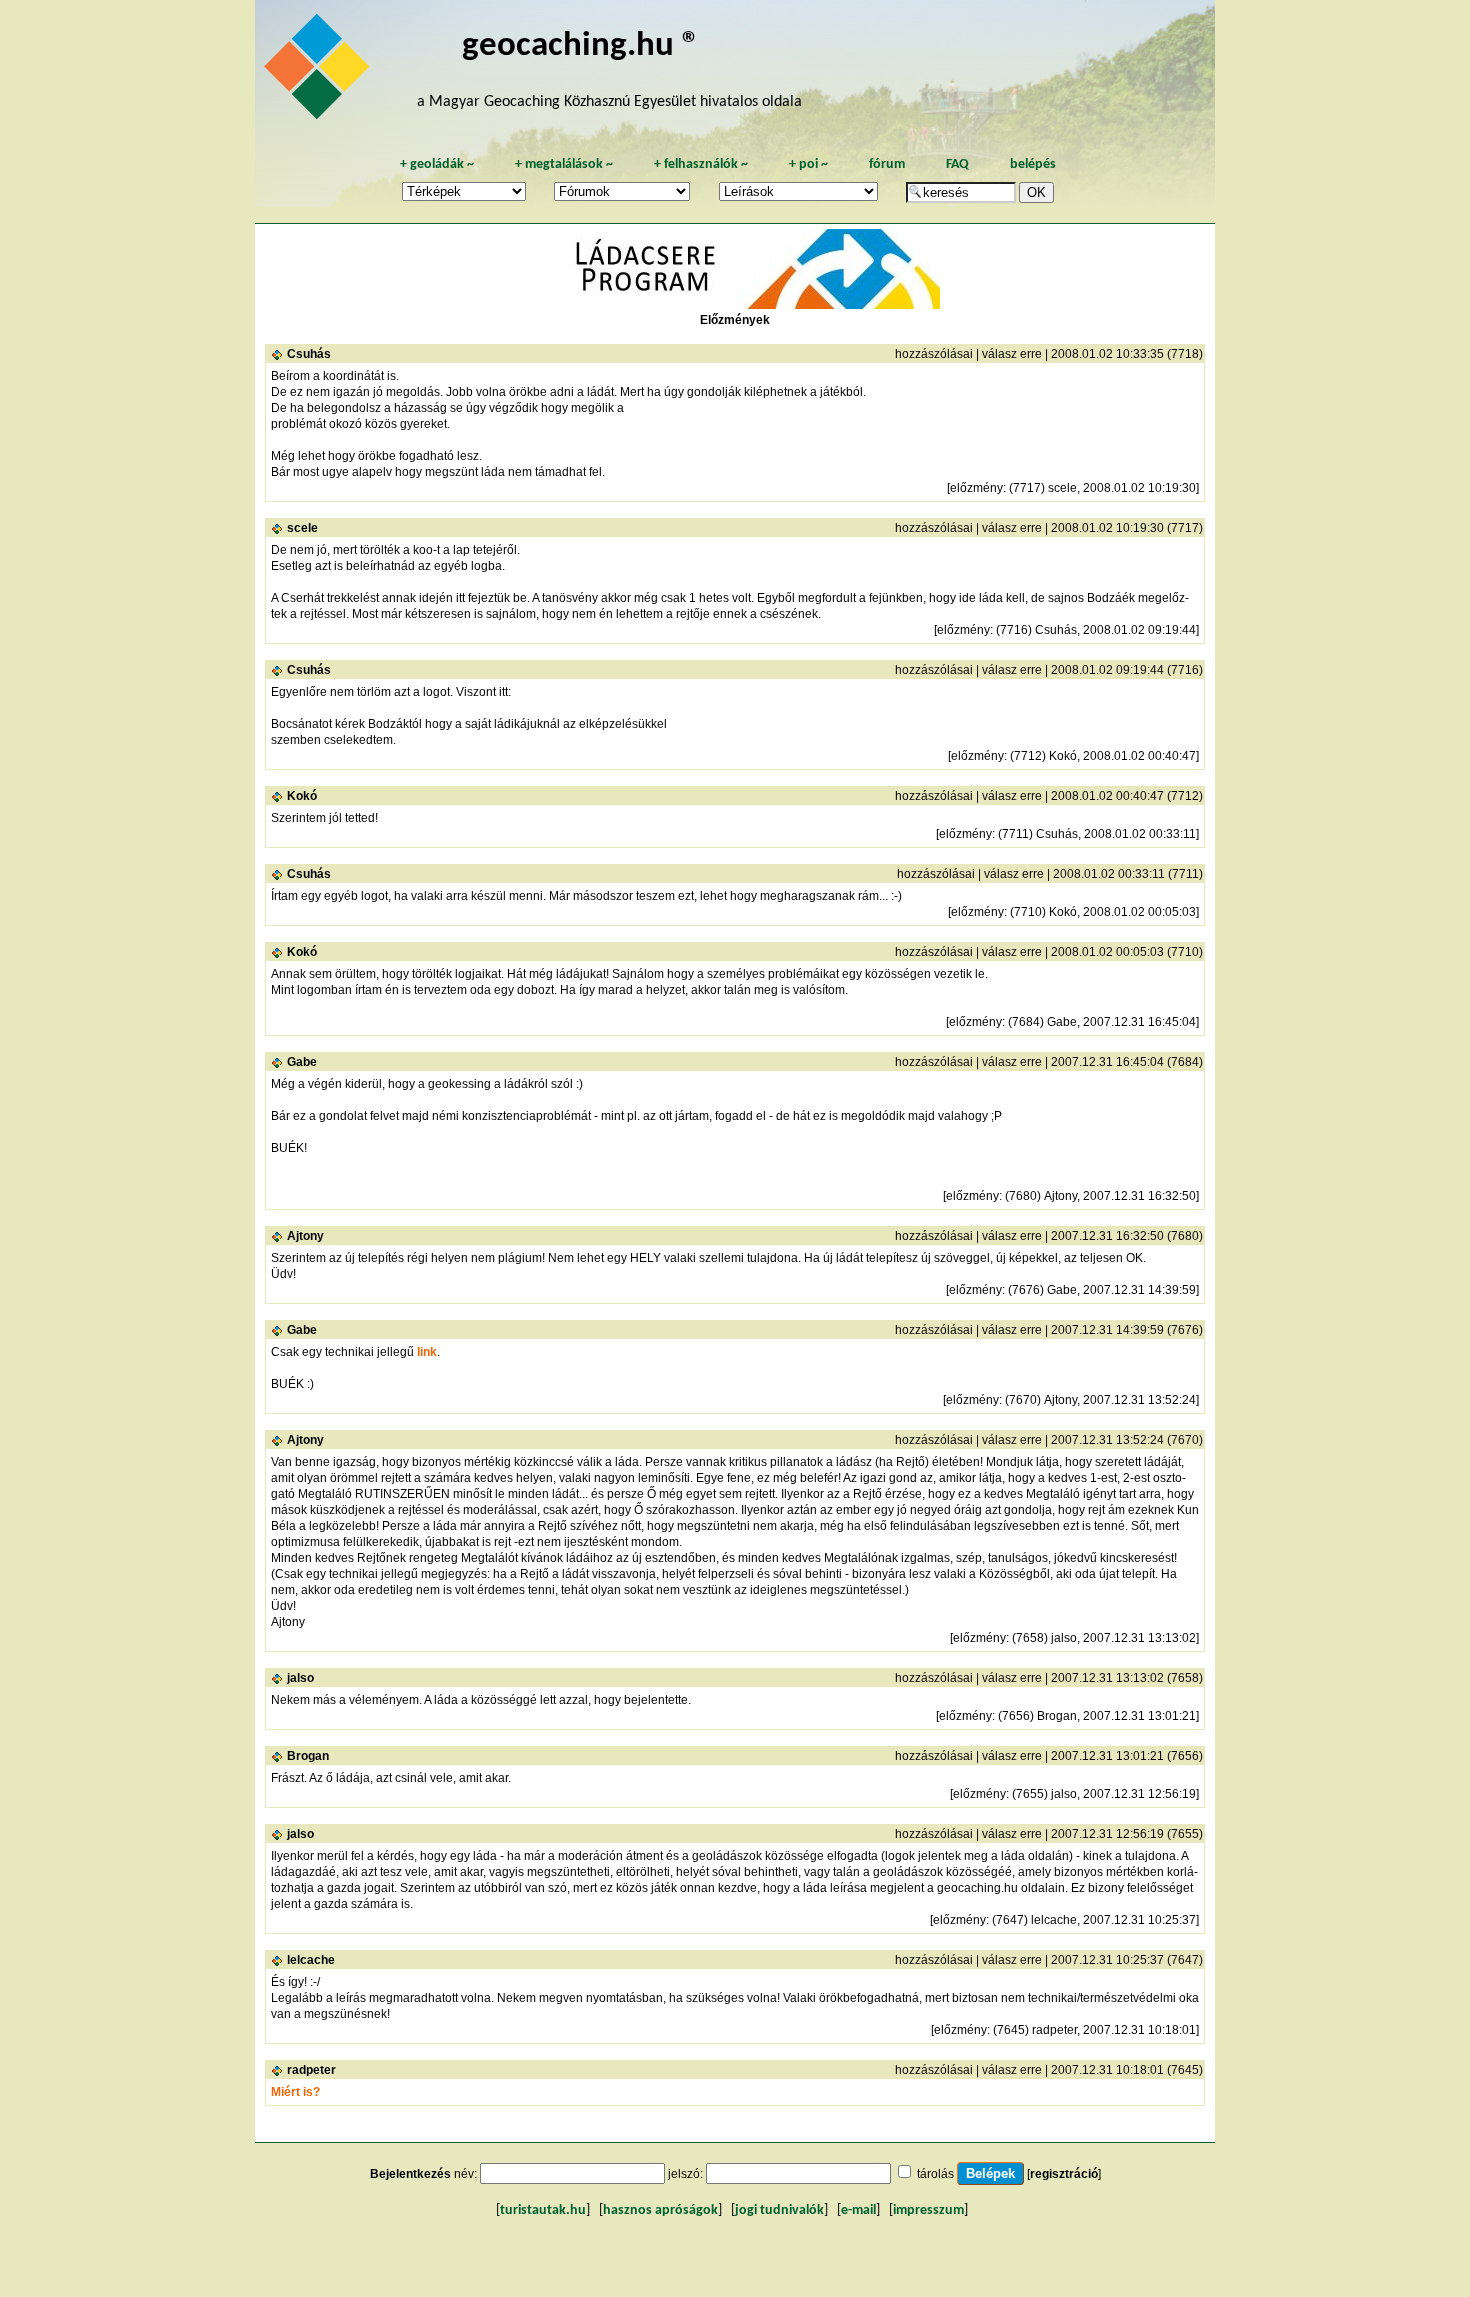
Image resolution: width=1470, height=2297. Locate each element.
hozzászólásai (934, 354)
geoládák (437, 164)
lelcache (311, 1960)
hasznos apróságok (660, 2210)
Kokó (302, 796)
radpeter (311, 2070)
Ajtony (305, 1236)
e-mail (858, 2210)
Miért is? (295, 2092)
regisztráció (1064, 2174)
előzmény (976, 488)
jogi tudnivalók (779, 2210)
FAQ (957, 164)
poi (808, 164)
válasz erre (1012, 354)
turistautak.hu (543, 2210)
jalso (300, 1678)
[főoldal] (320, 72)
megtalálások (564, 164)
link (427, 1352)
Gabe (302, 1062)
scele (302, 528)
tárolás (935, 2174)
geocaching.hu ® (581, 46)
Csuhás (309, 354)
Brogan (308, 1756)
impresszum (928, 2210)
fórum (887, 164)
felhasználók (701, 164)
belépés (1033, 164)
